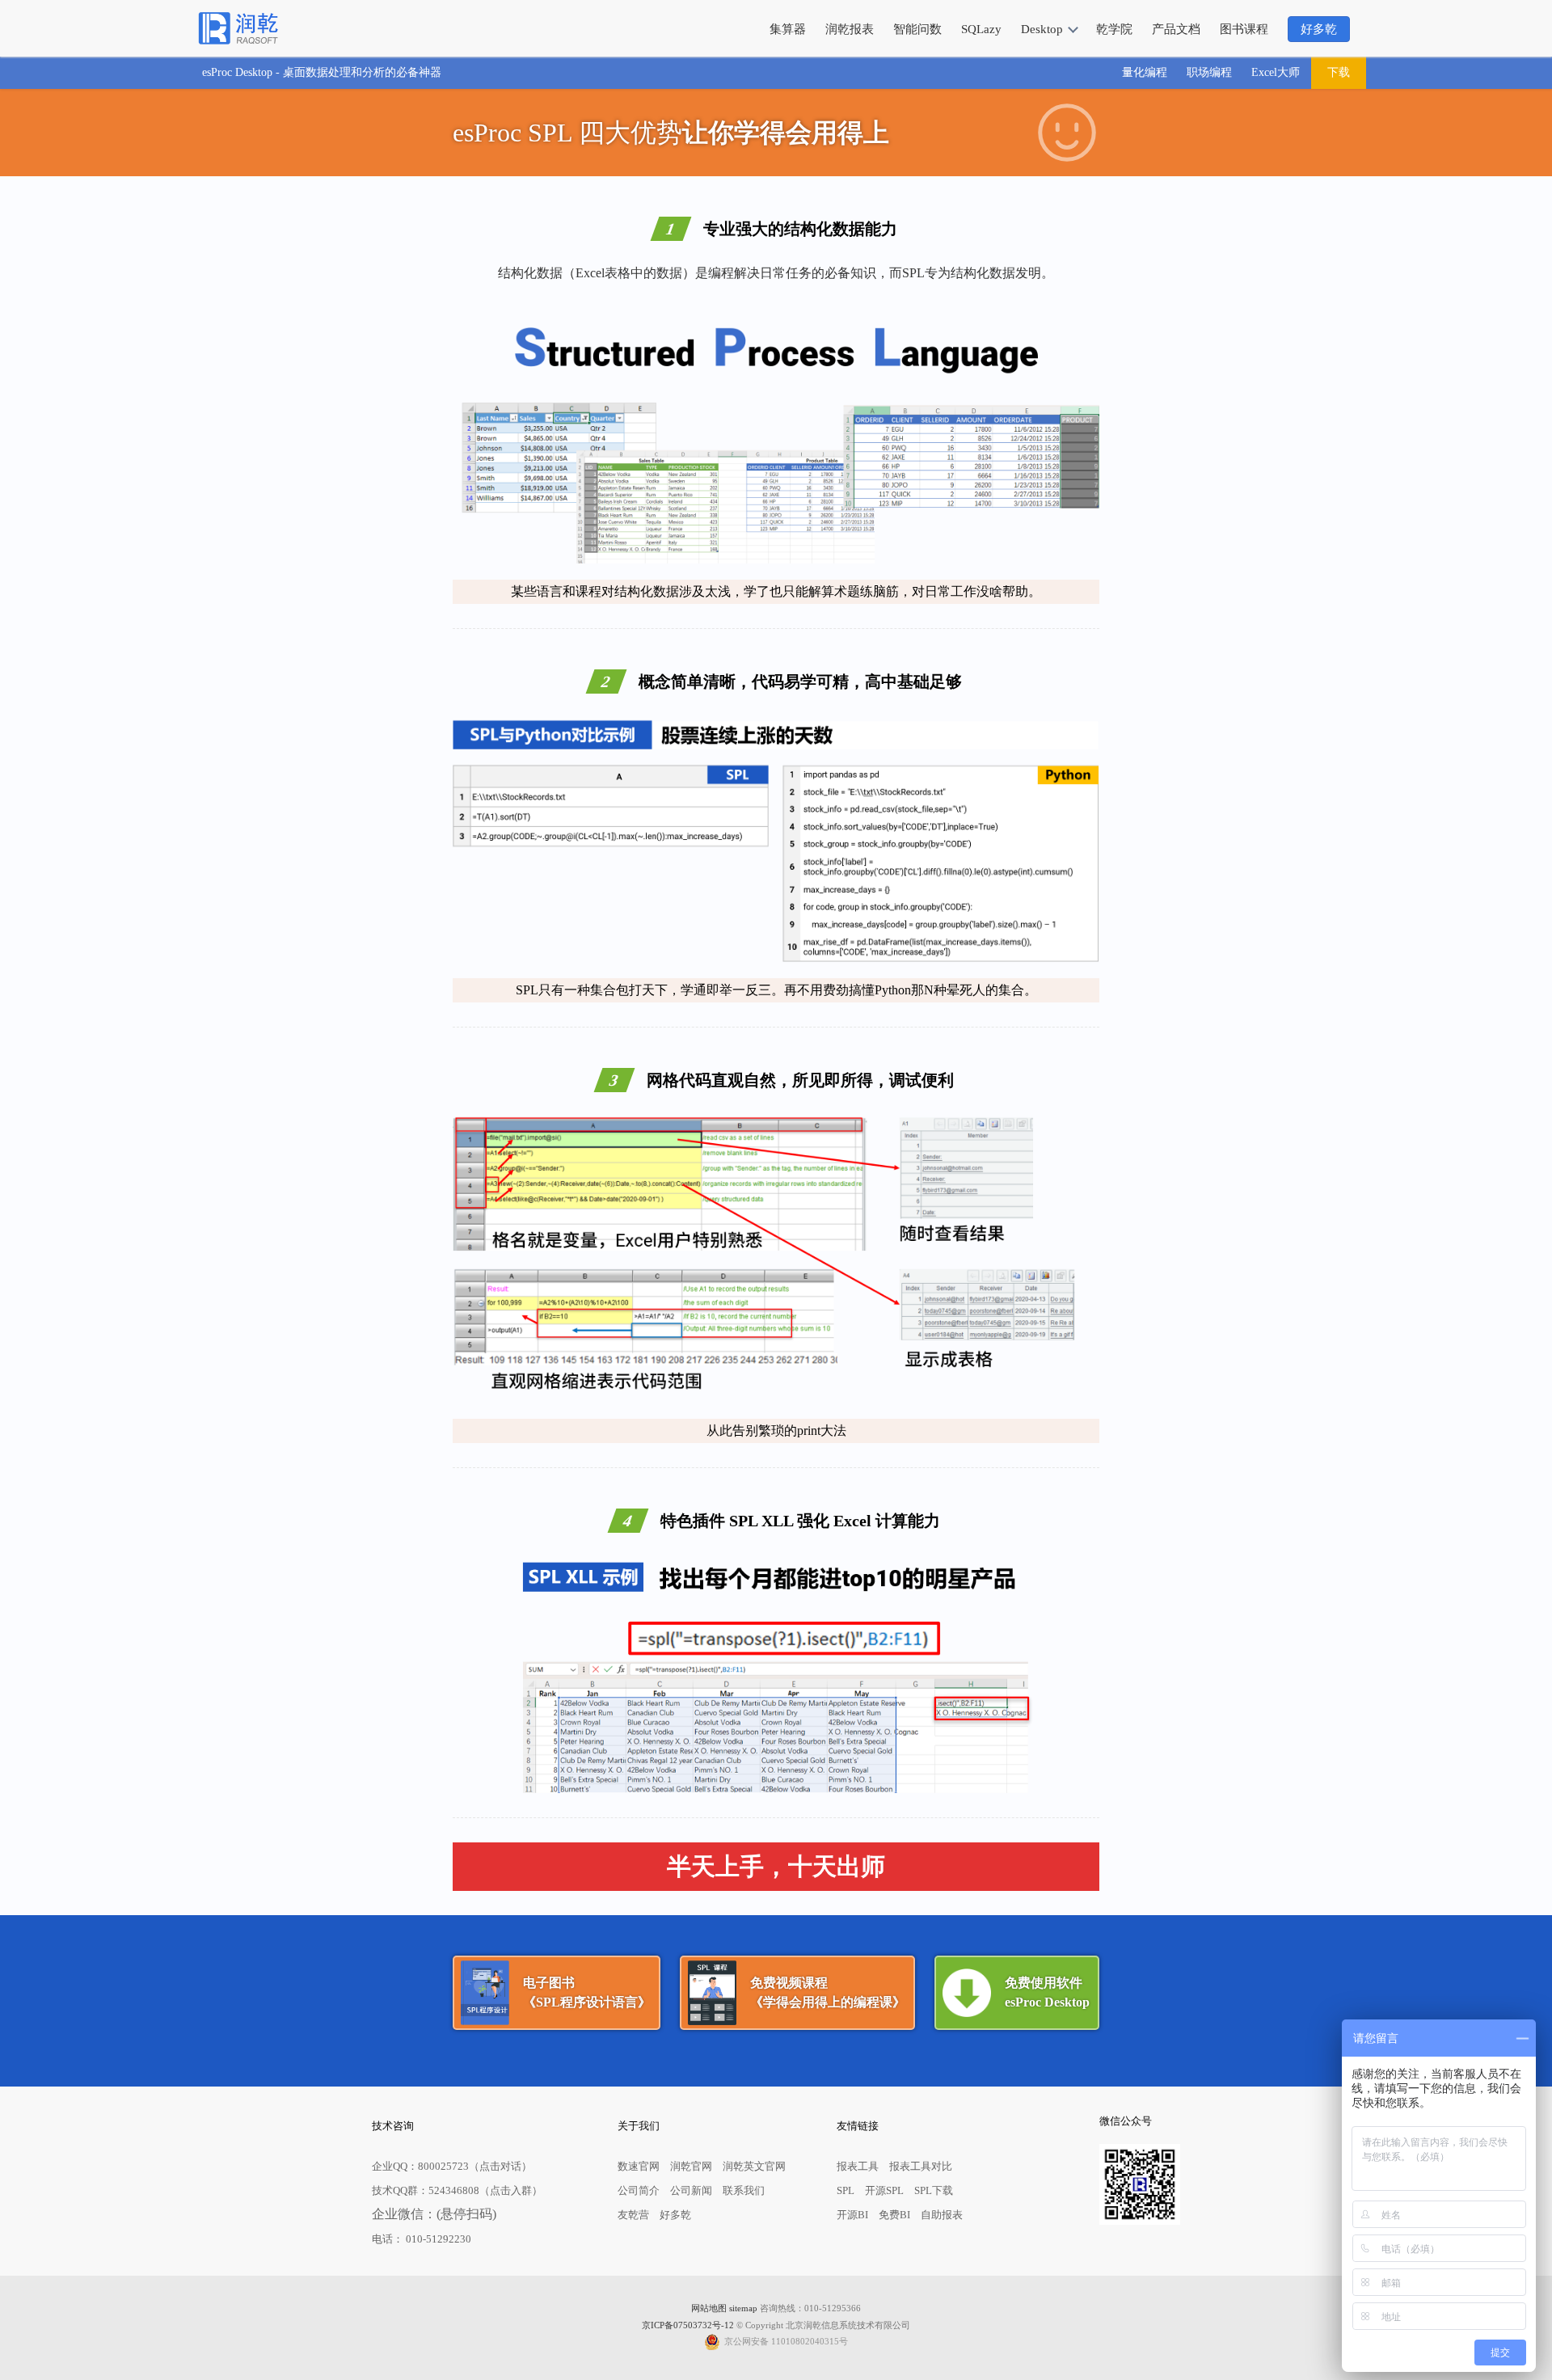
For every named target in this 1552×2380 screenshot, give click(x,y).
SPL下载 (934, 2190)
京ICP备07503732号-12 (688, 2325)
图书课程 (1244, 29)
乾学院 (1114, 29)
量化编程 (1145, 72)
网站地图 (709, 2308)
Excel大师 (1276, 72)
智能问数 (917, 29)
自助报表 (942, 2215)
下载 (1339, 72)
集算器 (788, 29)
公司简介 (639, 2190)
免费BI (894, 2215)
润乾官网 (691, 2166)
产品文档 (1176, 29)
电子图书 (587, 1992)
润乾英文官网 (754, 2166)
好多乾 (1319, 29)
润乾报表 (850, 29)
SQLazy (981, 29)
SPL (846, 2190)
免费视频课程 (828, 1992)
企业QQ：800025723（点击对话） (452, 2166)
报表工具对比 (921, 2166)
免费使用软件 (1047, 1992)
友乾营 (633, 2215)
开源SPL (884, 2190)
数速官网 (639, 2166)
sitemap (743, 2308)
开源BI (852, 2215)
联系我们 (744, 2190)
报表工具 (858, 2166)
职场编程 (1209, 72)
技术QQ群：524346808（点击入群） (457, 2190)
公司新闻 (691, 2190)
